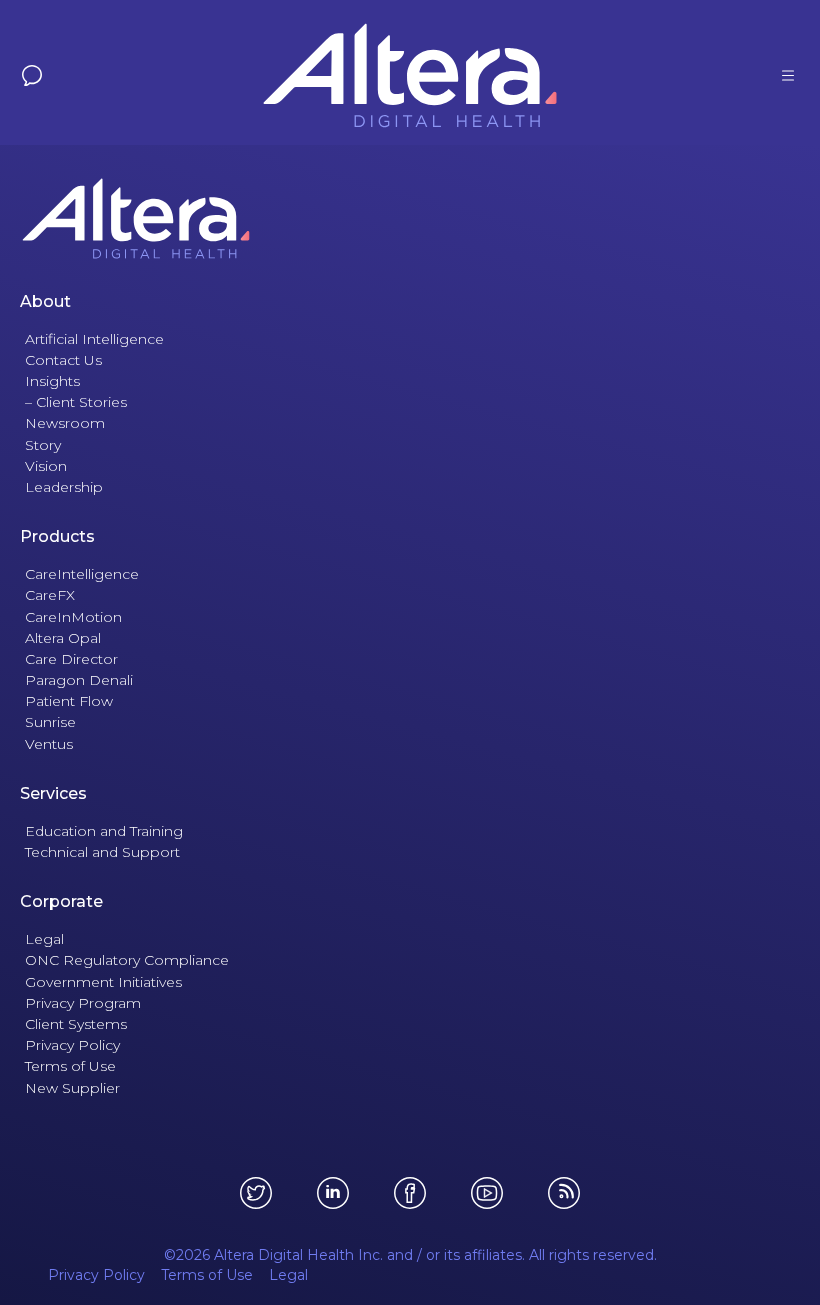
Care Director (71, 659)
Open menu (788, 75)
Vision (46, 466)
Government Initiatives (103, 982)
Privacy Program (83, 1003)
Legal (44, 939)
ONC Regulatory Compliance (127, 960)
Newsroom (65, 423)
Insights (52, 381)
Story (43, 445)
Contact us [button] (32, 75)
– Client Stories (76, 402)
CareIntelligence (82, 574)
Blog (564, 1193)
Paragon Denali (79, 680)
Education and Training (104, 831)
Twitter (256, 1193)
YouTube (487, 1193)
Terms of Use (70, 1066)
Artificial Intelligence (94, 339)
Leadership (64, 487)
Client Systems (76, 1024)
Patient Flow (69, 701)
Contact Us (63, 360)
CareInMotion (73, 617)
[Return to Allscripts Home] (410, 218)
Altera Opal (63, 638)
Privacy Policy (72, 1045)
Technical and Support (102, 852)
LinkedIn (333, 1193)
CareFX (50, 595)
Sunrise (50, 722)
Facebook (410, 1193)
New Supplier (72, 1088)
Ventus (49, 744)
